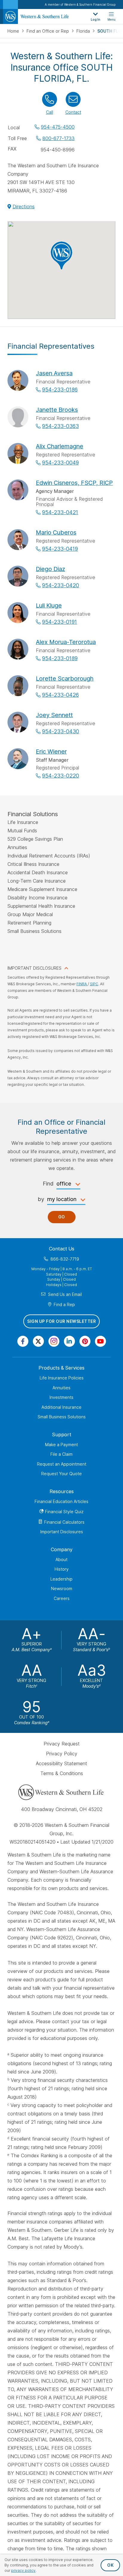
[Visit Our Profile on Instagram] (54, 1341)
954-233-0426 (60, 695)
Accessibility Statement (61, 1763)
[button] (61, 256)
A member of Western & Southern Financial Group (80, 4)
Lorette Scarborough (65, 678)
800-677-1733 (59, 138)
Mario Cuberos (56, 532)
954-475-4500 (58, 127)
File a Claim (61, 1454)
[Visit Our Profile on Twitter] (38, 1341)
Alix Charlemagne (60, 446)
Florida (84, 31)
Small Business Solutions (62, 1417)
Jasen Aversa (54, 373)
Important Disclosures (62, 1532)
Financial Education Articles (61, 1501)
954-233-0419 (60, 549)
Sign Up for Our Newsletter (61, 1322)
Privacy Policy (62, 1754)
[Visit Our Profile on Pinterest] (85, 1341)
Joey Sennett (54, 715)
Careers (62, 1598)
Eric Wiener (51, 752)
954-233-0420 (61, 585)
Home (14, 31)
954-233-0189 (60, 658)
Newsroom (62, 1588)
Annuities (61, 1388)
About (61, 1559)
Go (62, 1217)
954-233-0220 (61, 776)
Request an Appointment (62, 1464)
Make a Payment (61, 1445)
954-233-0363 (60, 426)
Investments (61, 1397)
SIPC (94, 984)
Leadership (61, 1579)
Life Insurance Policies (62, 1378)
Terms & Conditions (62, 1773)
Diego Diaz (50, 569)
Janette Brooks (57, 410)
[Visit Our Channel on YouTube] (100, 1341)
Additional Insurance (61, 1407)
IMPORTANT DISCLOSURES (34, 968)
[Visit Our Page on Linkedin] (69, 1341)
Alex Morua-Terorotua (66, 642)
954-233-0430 (61, 731)
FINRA (82, 984)
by (41, 1199)
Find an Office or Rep (48, 31)
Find (48, 1184)
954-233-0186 (60, 390)
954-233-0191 (60, 622)
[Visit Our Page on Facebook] (23, 1341)
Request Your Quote (61, 1474)
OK (110, 2565)
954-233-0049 (60, 463)
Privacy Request (62, 1744)
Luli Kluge (49, 605)
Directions (24, 207)
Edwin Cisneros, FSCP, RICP (74, 483)
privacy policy (23, 2570)
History (62, 1569)
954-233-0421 (60, 512)
